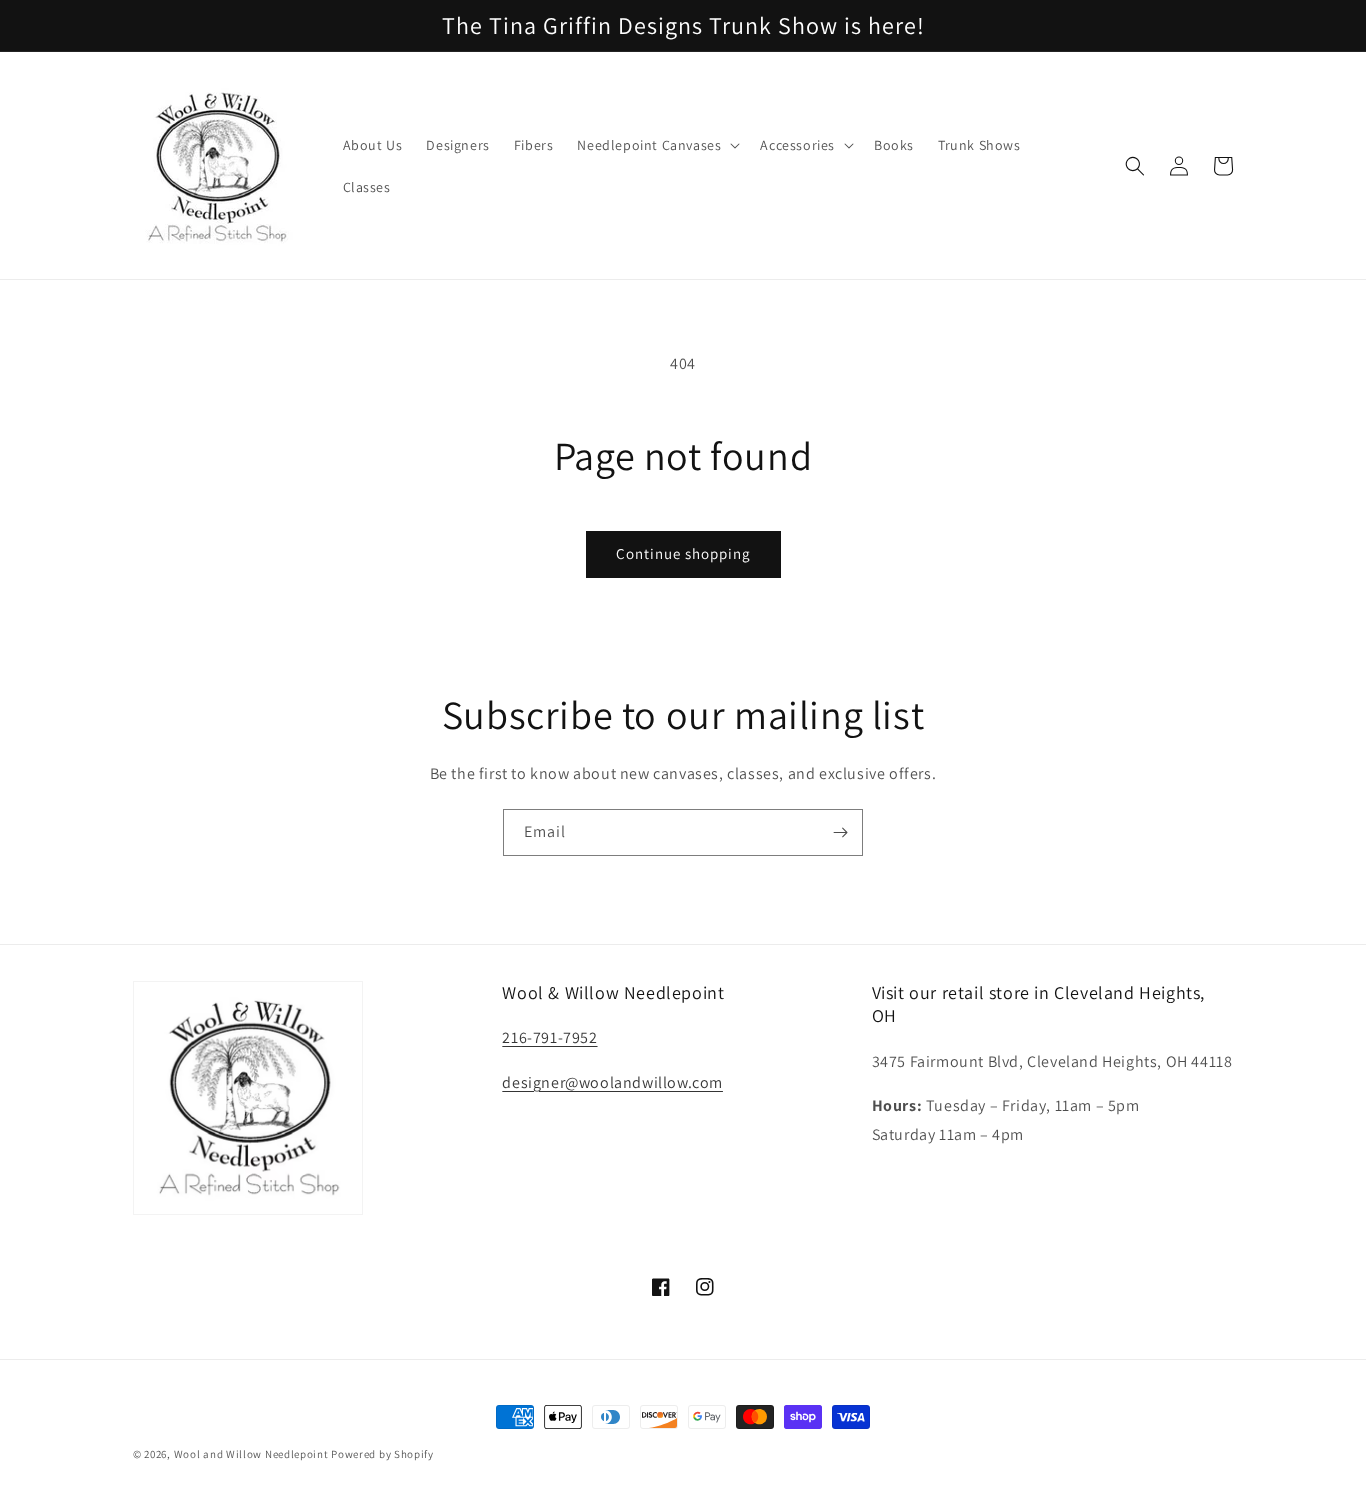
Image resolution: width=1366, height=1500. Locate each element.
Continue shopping (683, 553)
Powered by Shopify (382, 1454)
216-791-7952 (549, 1037)
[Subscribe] (840, 832)
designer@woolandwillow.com (612, 1082)
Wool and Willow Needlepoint (251, 1454)
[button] (656, 145)
